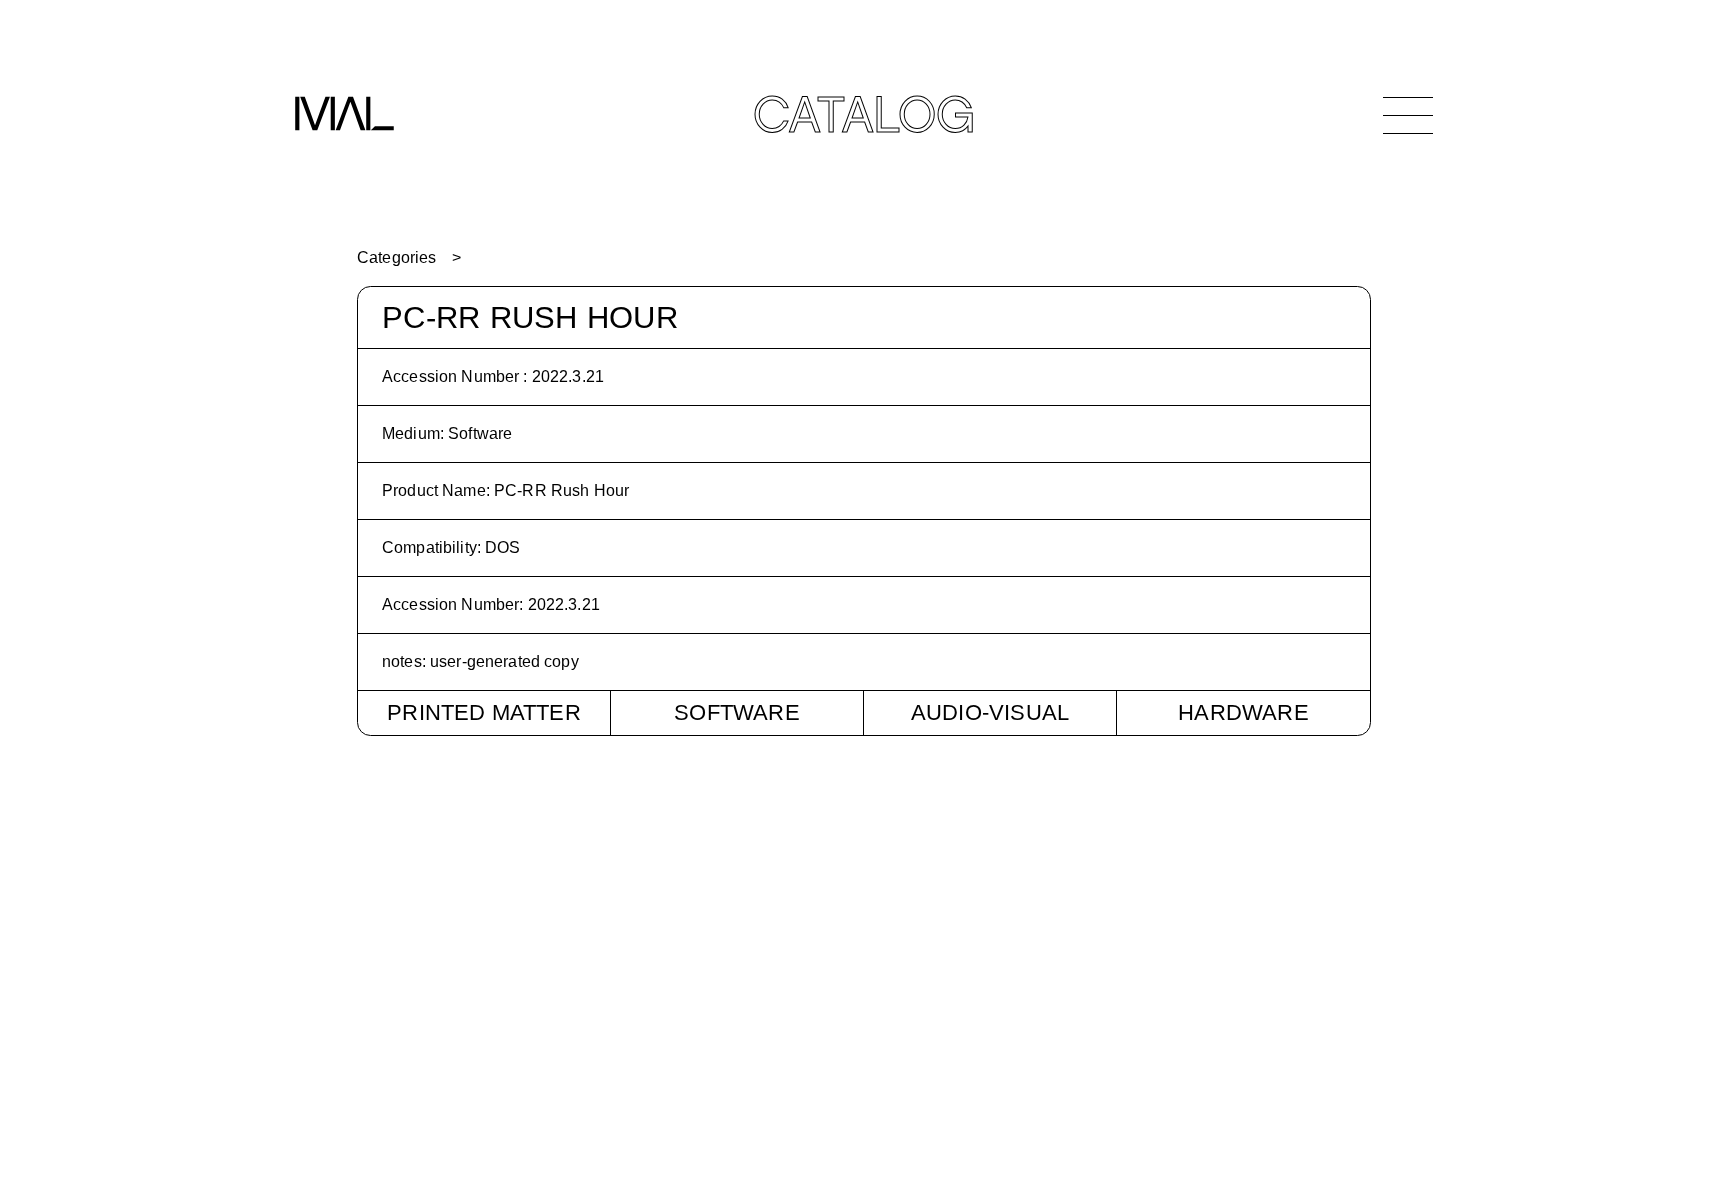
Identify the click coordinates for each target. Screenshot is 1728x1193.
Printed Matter (484, 712)
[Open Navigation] (1408, 115)
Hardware (1243, 712)
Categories (396, 257)
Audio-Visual (990, 712)
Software (737, 712)
